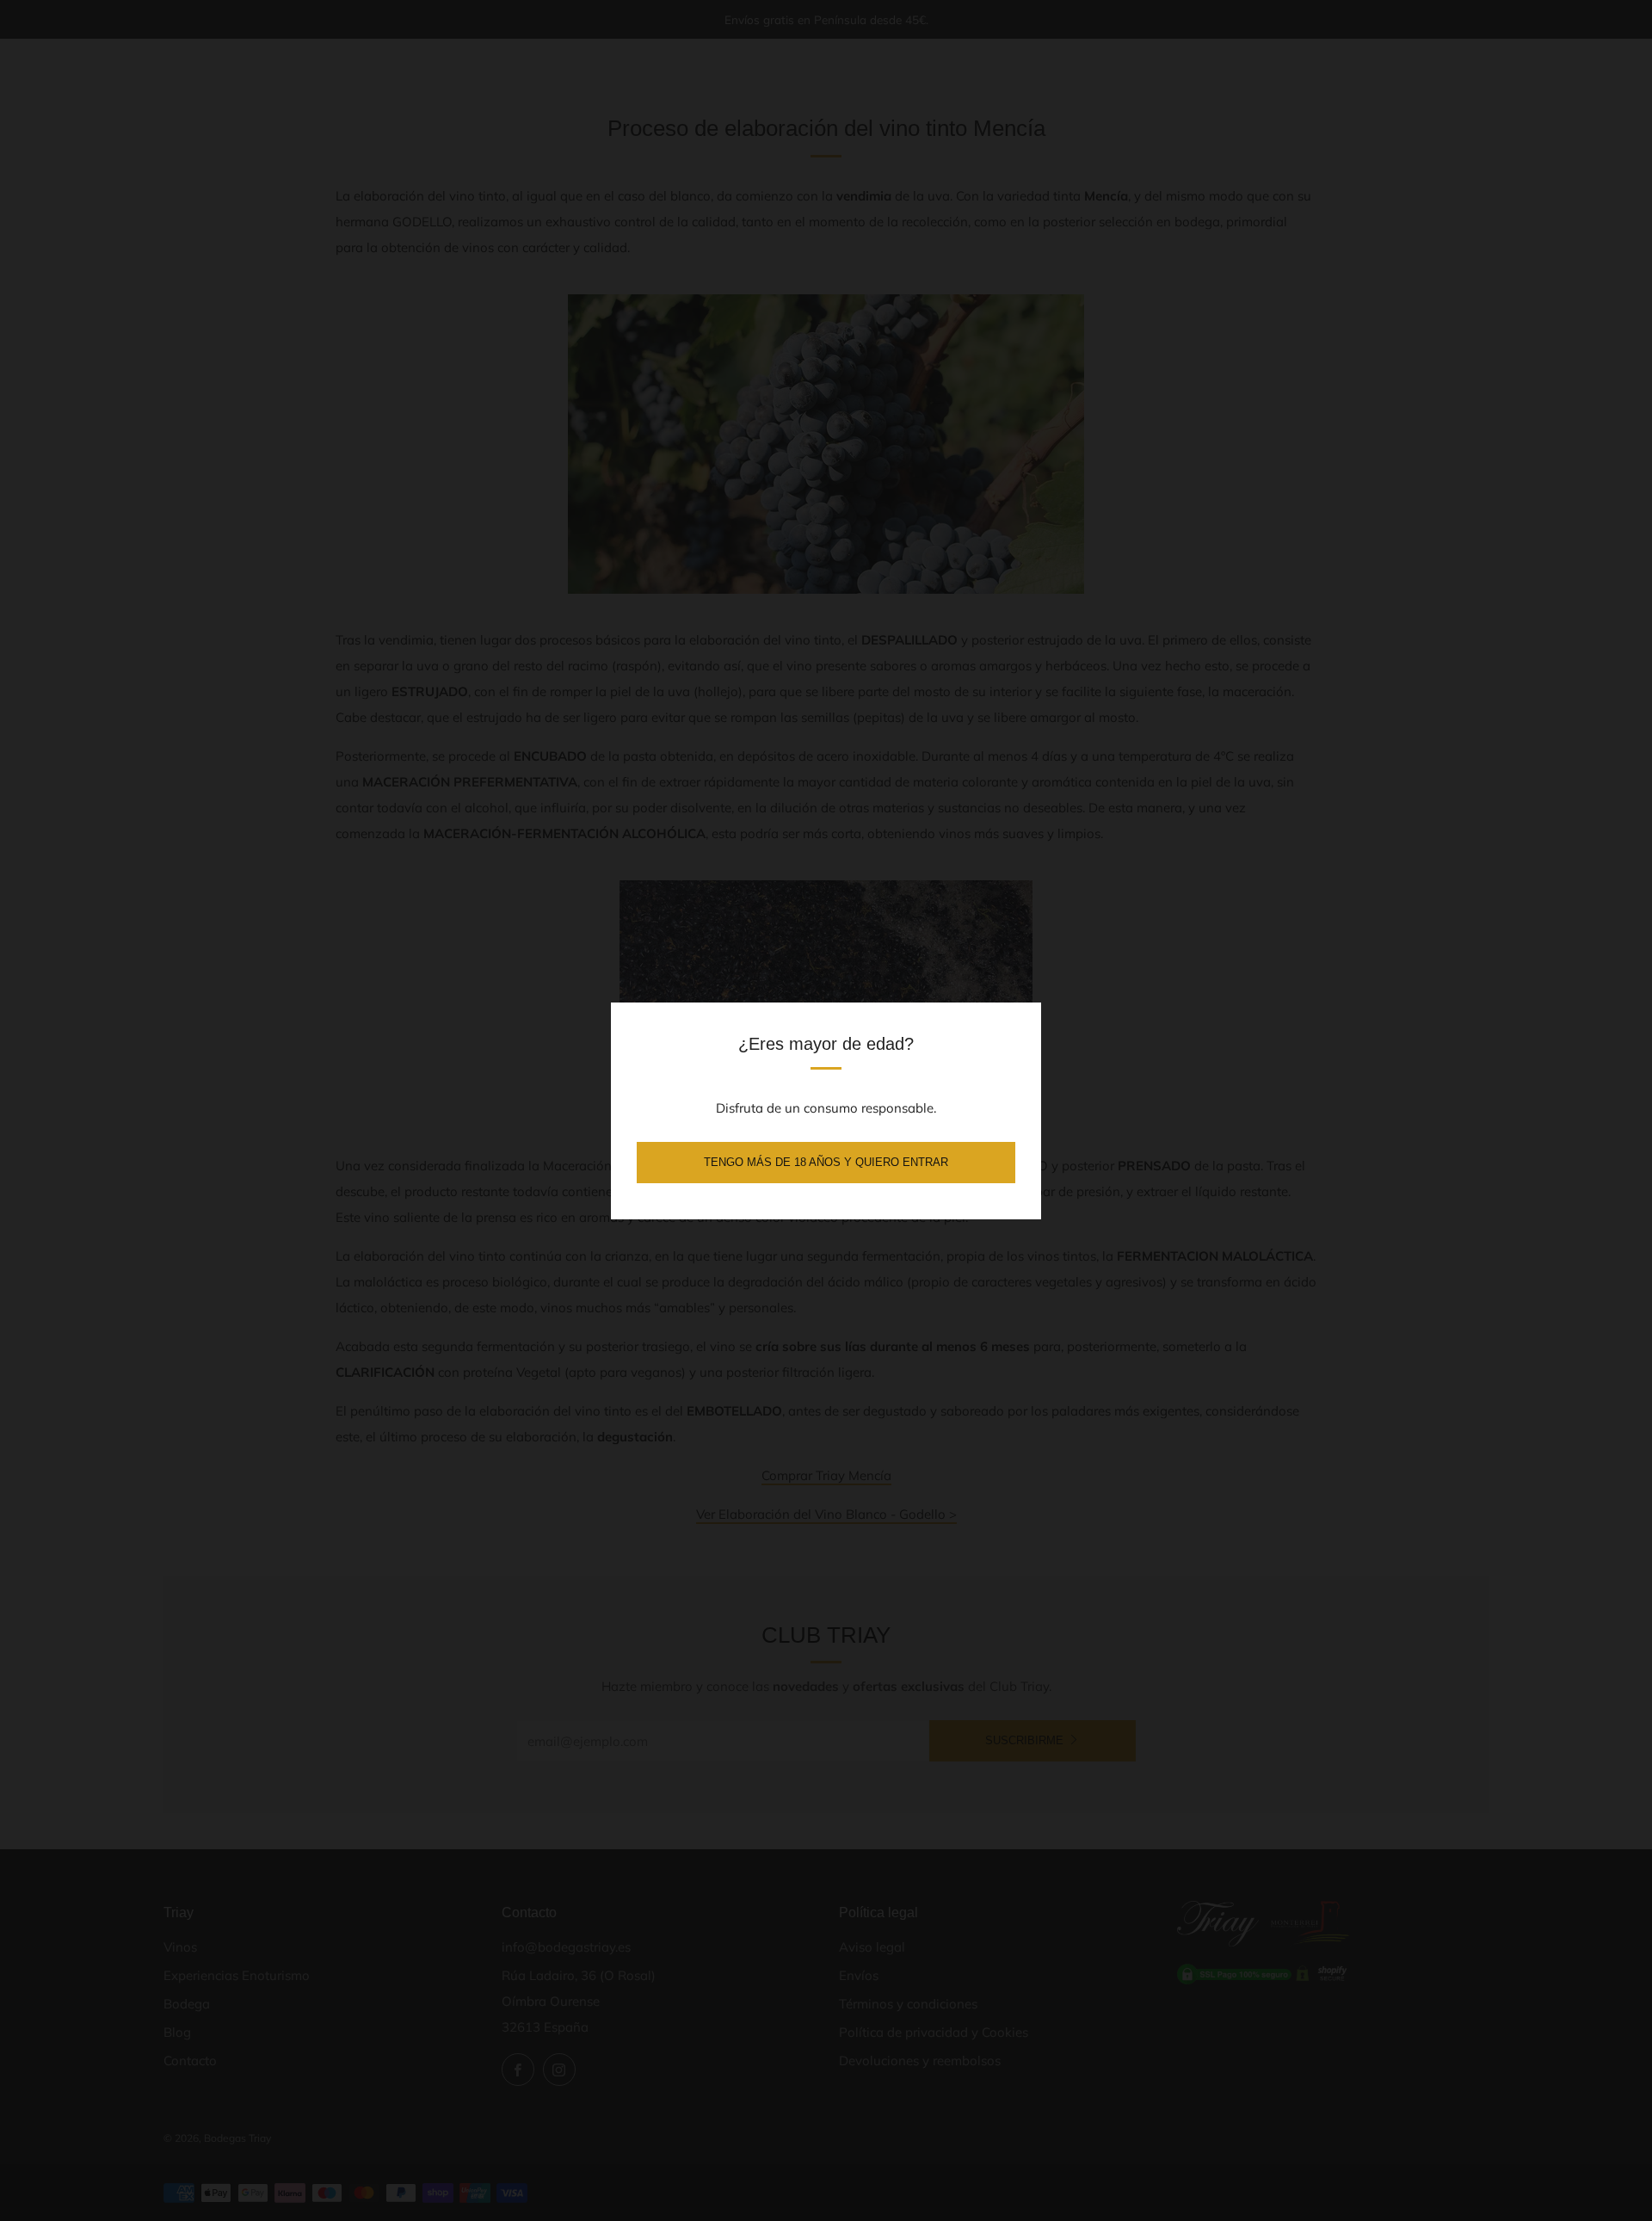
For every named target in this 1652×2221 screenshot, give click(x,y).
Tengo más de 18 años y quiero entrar (826, 1162)
